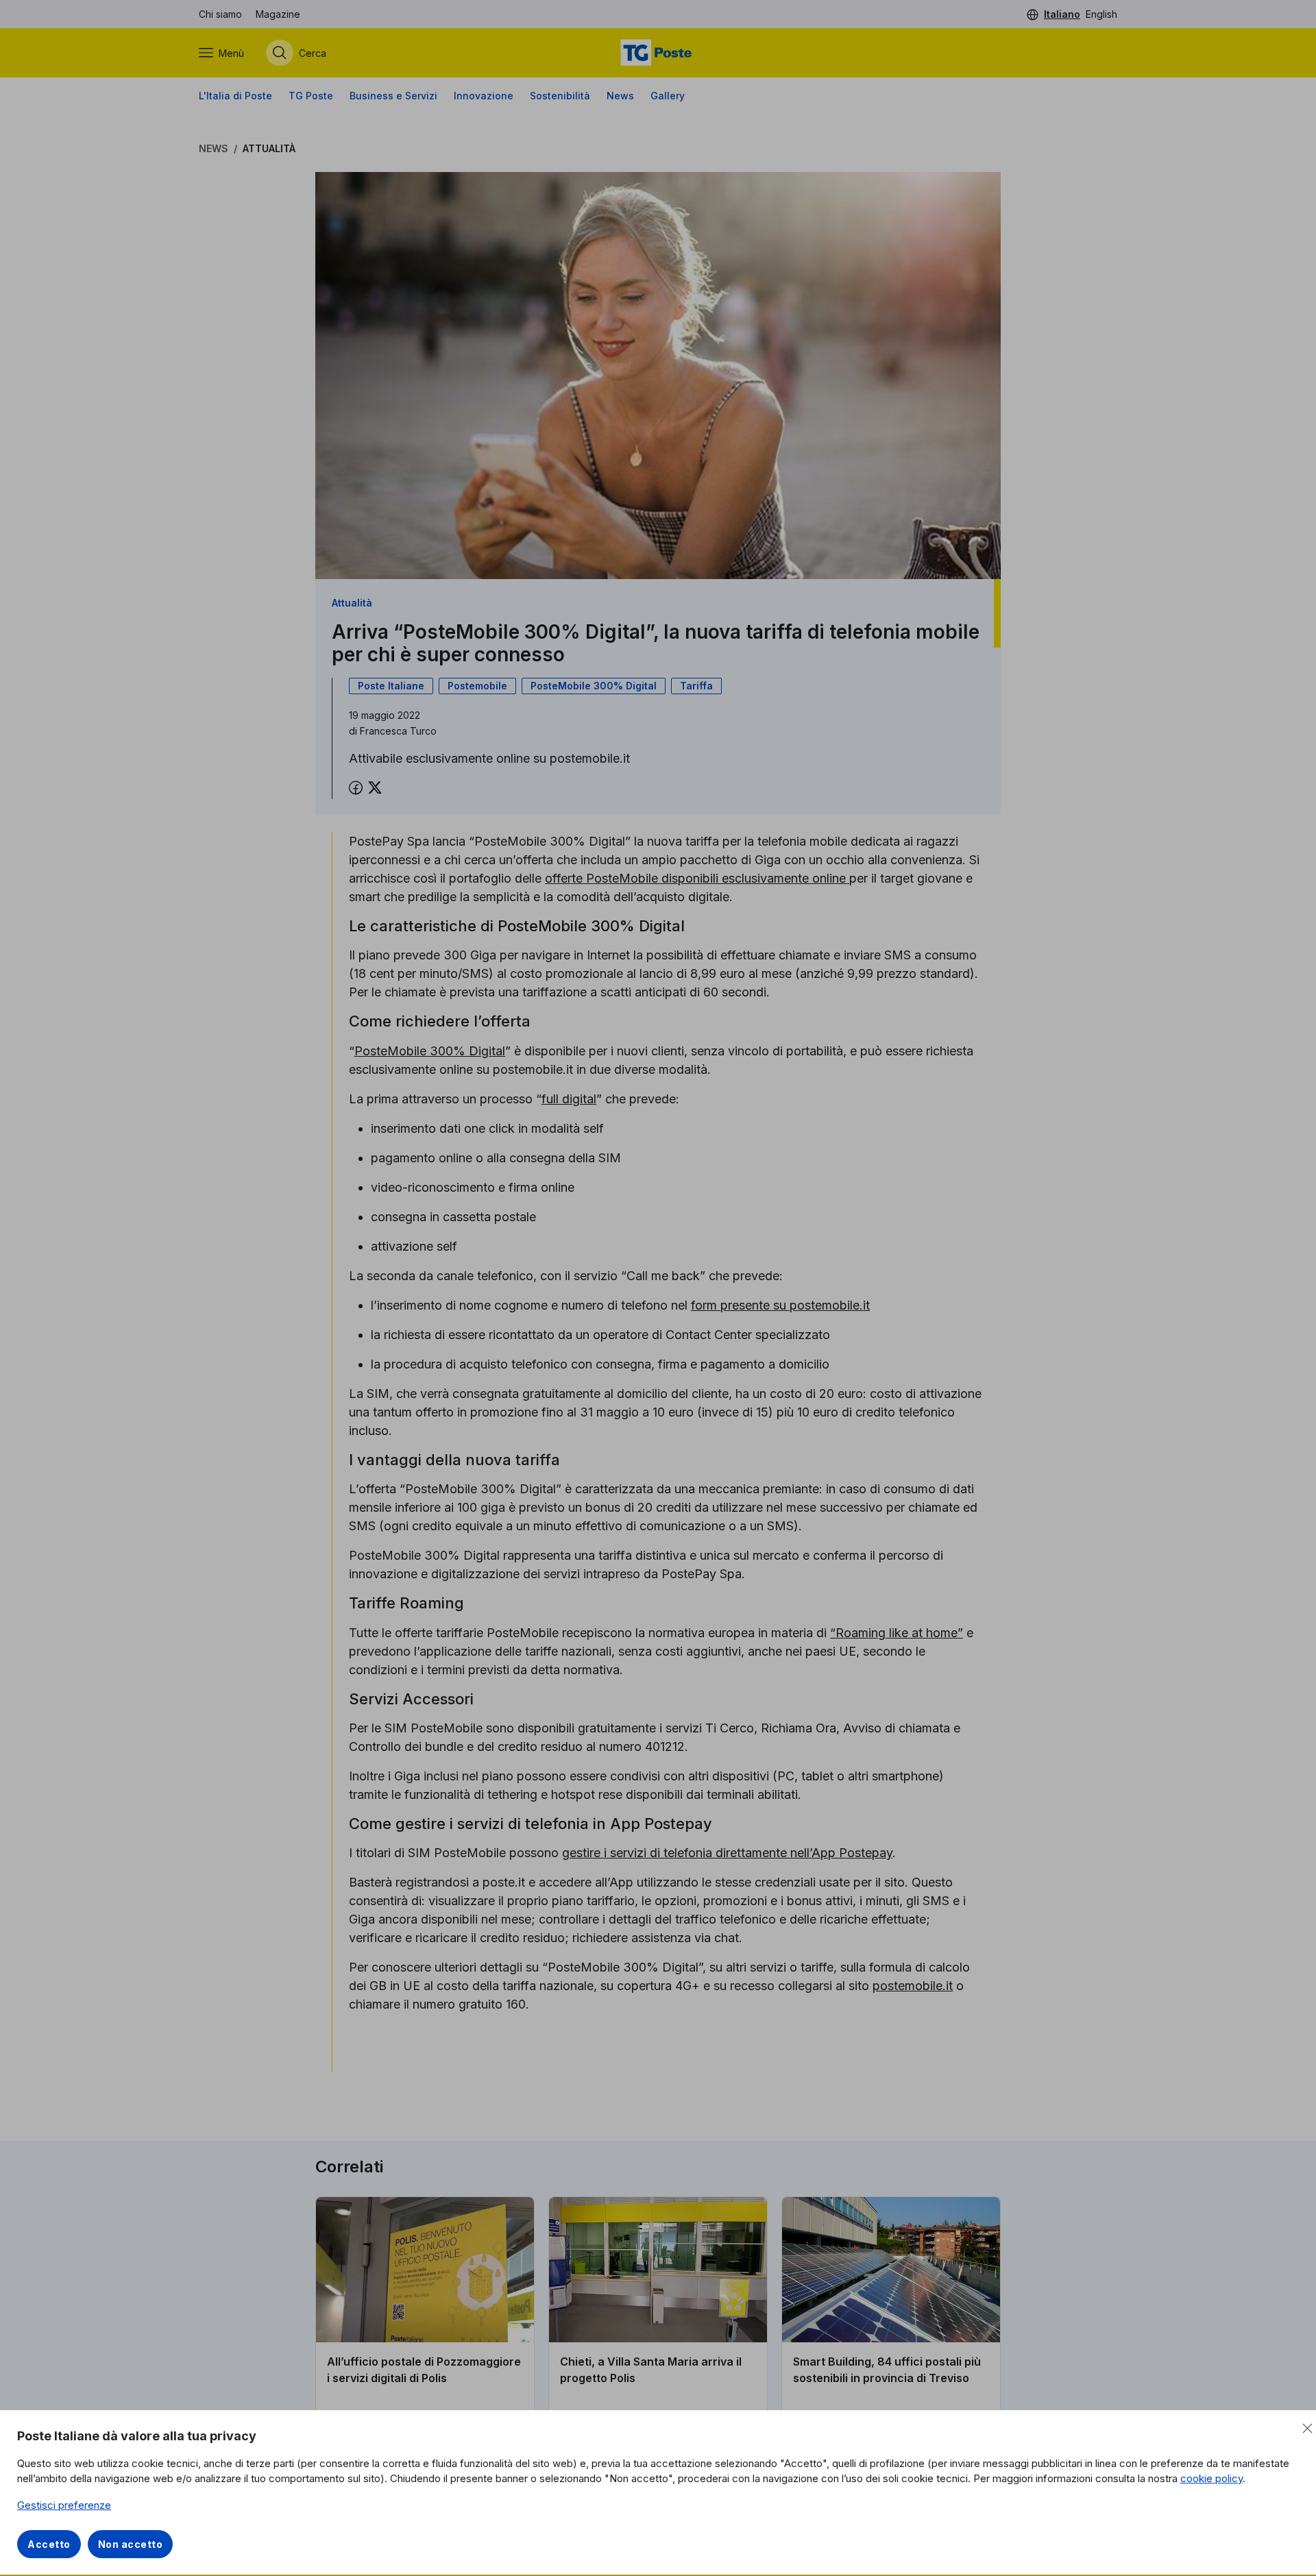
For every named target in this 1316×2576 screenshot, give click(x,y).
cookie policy (1211, 2478)
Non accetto (131, 2544)
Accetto (49, 2544)
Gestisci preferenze (64, 2505)
